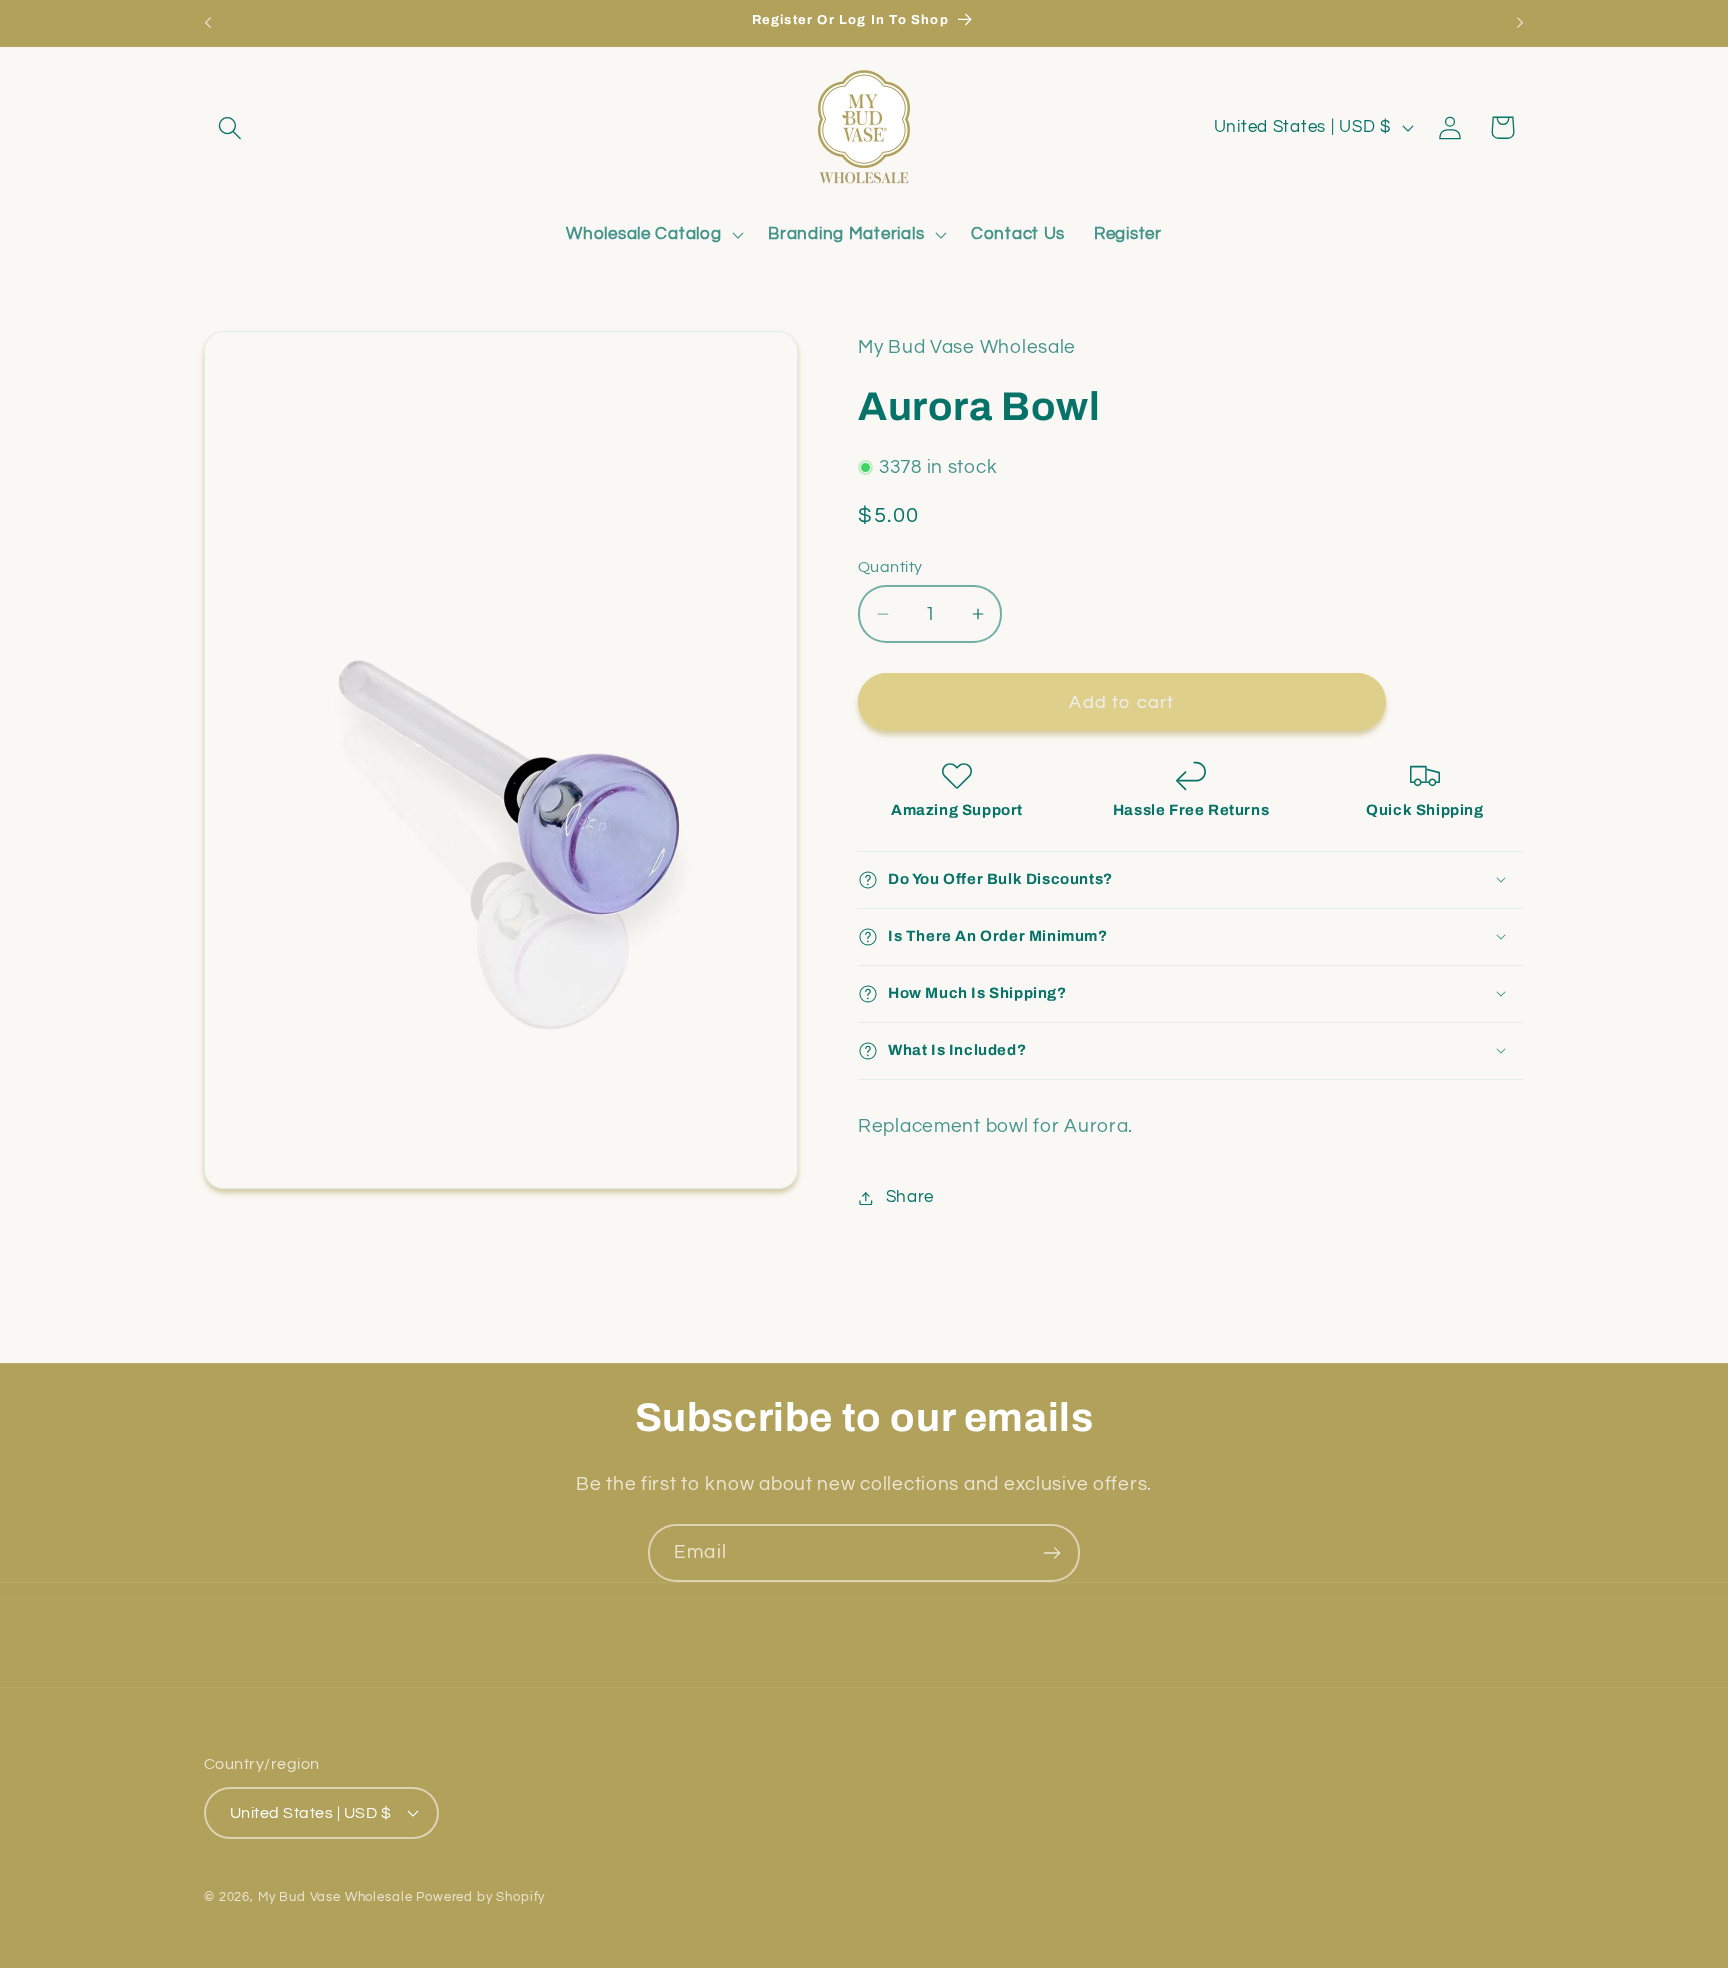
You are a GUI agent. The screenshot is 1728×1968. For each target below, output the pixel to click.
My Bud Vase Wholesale (335, 1896)
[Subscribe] (1051, 1553)
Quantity (890, 567)
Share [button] (910, 1197)
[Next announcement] (1520, 23)
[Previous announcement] (208, 23)
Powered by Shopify (480, 1896)
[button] (230, 127)
